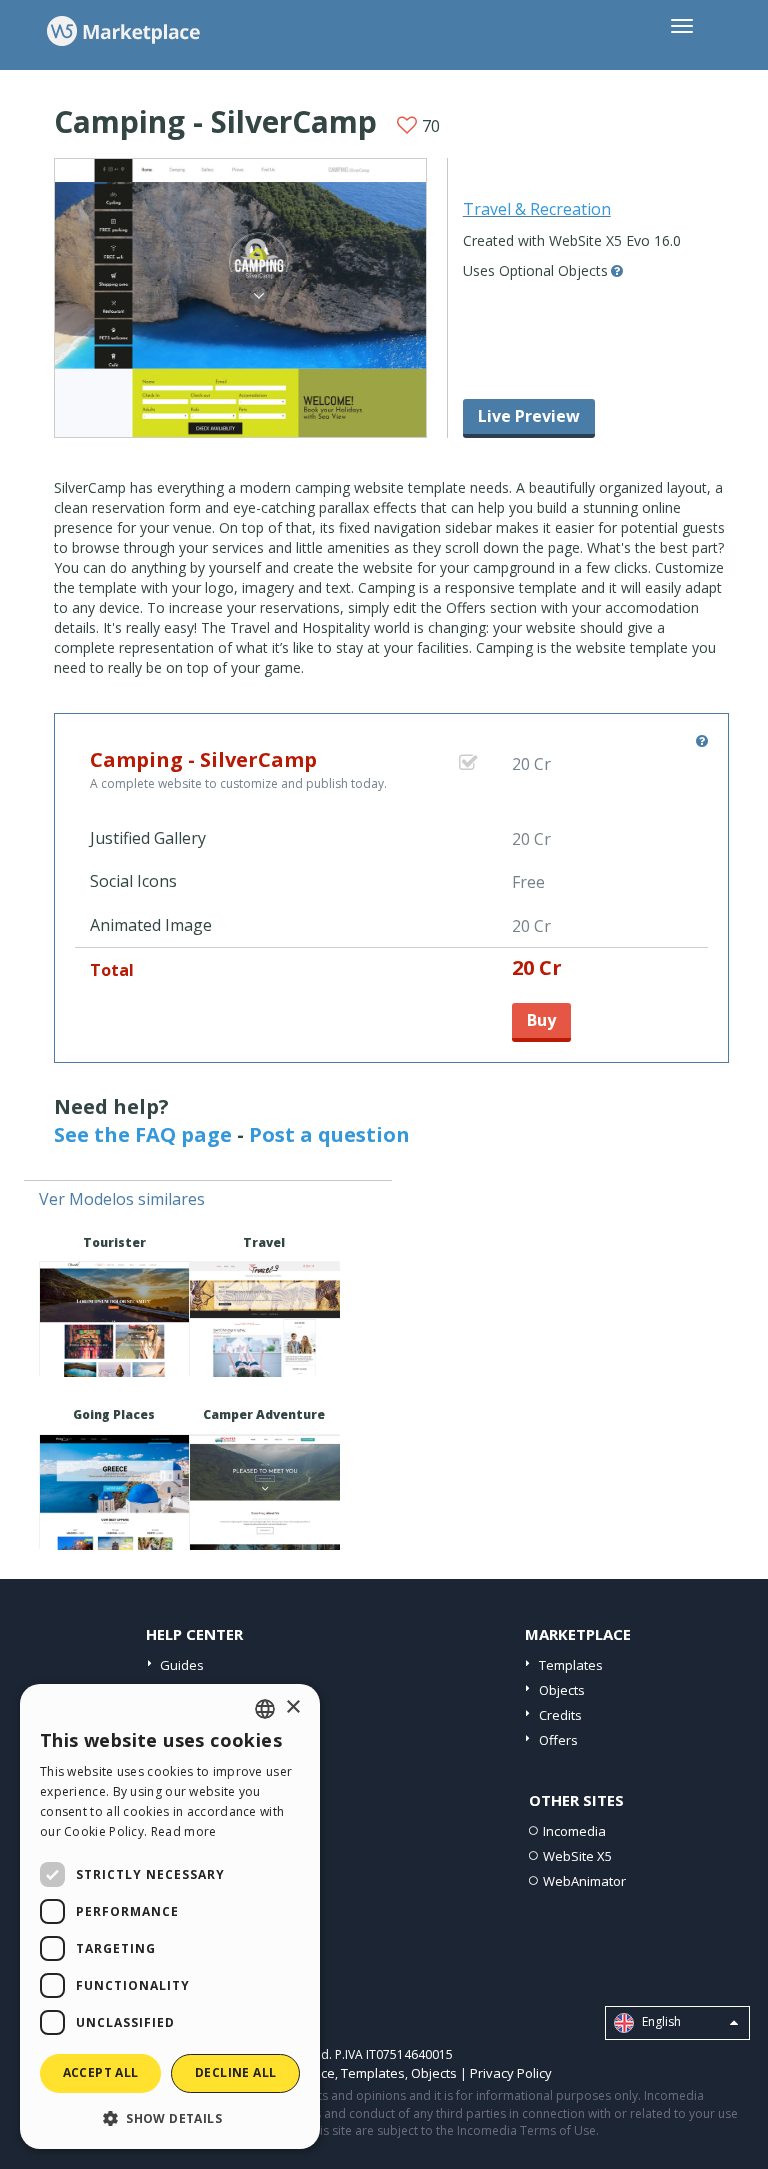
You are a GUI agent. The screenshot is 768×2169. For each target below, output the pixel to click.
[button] (170, 2117)
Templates (571, 1665)
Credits (560, 1715)
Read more (184, 1831)
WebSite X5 (577, 1856)
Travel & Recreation (537, 209)
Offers (558, 1740)
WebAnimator (584, 1881)
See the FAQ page (143, 1134)
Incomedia (574, 1831)
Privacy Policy (511, 2073)
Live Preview (529, 416)
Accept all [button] (101, 2072)
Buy (541, 1020)
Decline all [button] (235, 2072)
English (660, 2021)
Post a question (329, 1134)
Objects (562, 1690)
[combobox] (265, 1709)
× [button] (292, 1707)
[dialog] (170, 1916)
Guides (182, 1665)
